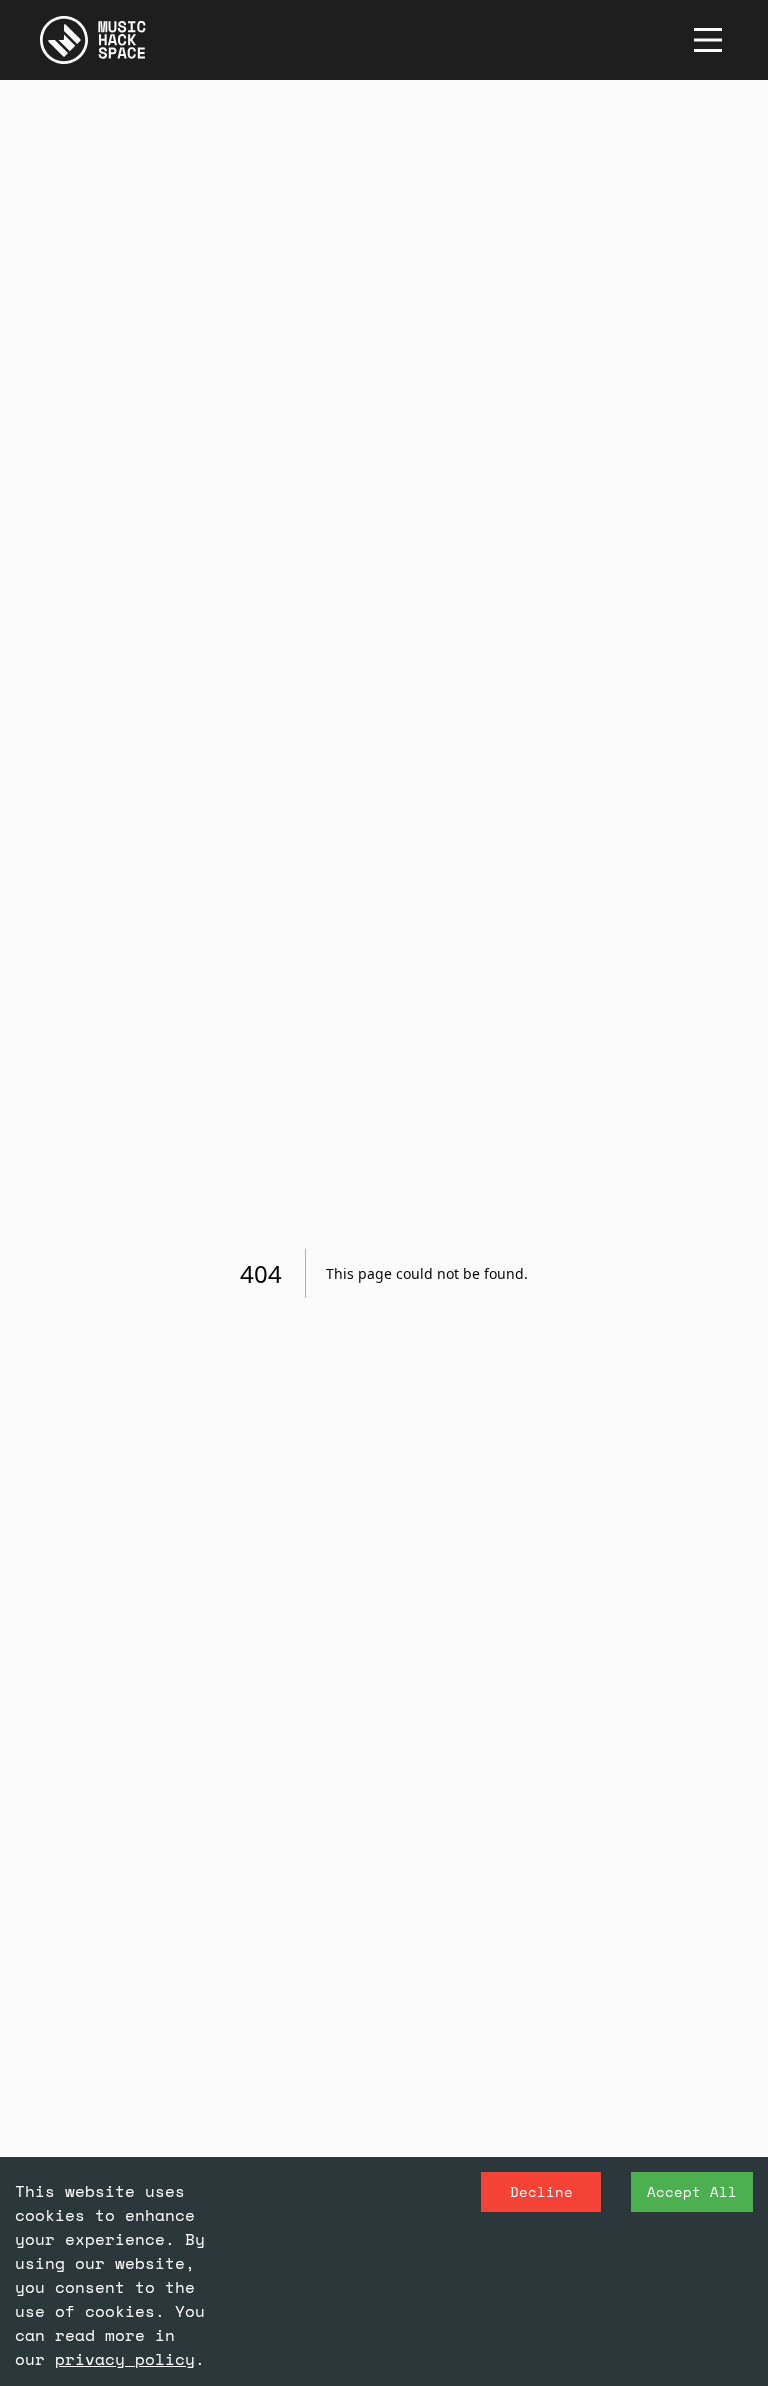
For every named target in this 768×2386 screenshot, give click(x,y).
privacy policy (125, 2359)
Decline (541, 2191)
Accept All (692, 2191)
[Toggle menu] (708, 40)
